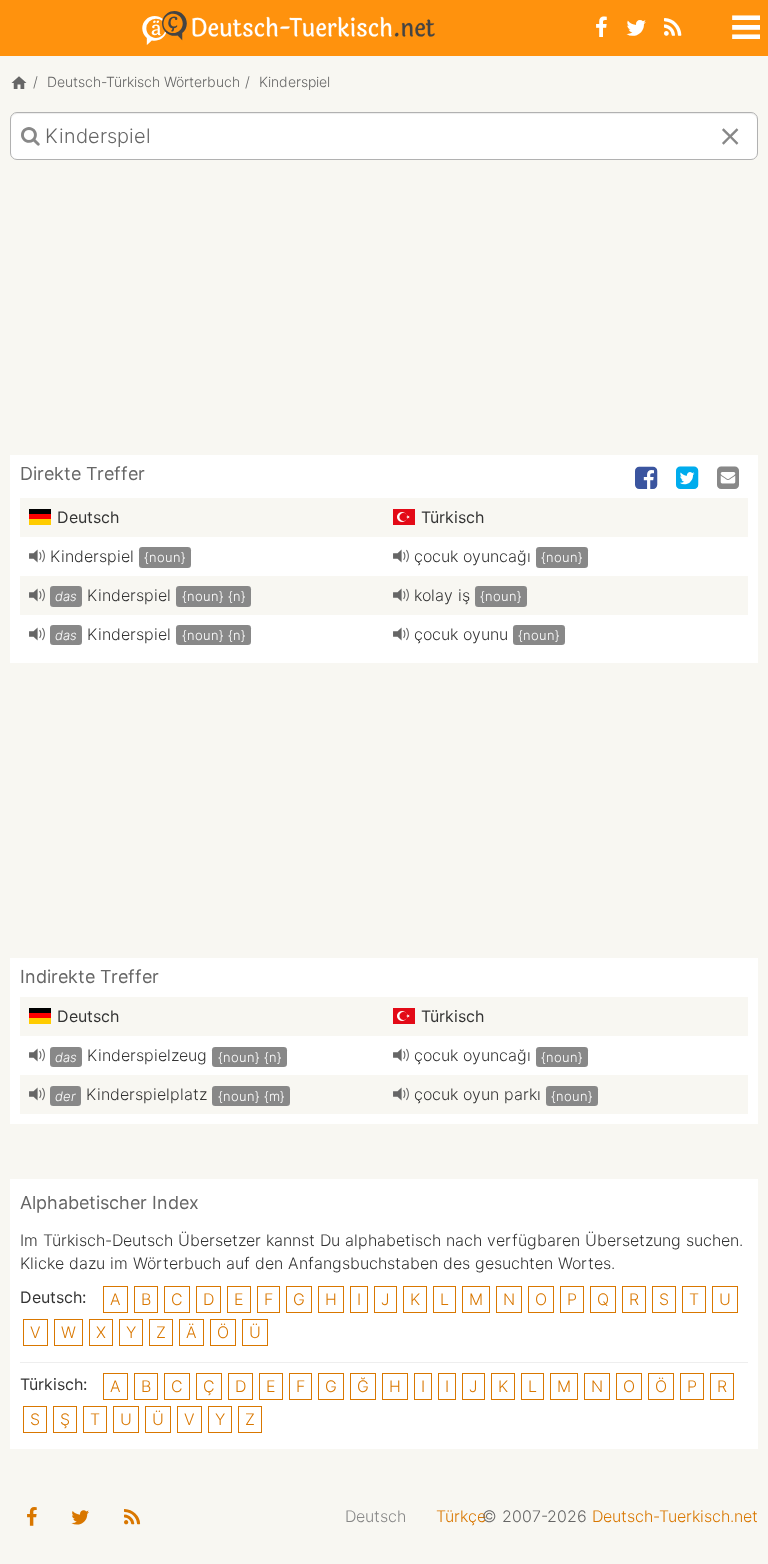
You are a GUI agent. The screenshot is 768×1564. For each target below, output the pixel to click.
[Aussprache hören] (37, 556)
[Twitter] (636, 27)
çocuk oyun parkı (477, 1094)
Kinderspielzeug (147, 1055)
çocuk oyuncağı (472, 556)
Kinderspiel (92, 556)
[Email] (730, 479)
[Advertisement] (384, 315)
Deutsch (375, 1516)
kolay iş (442, 595)
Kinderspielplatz (146, 1094)
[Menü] (744, 24)
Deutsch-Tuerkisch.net (675, 1516)
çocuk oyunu (461, 634)
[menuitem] (375, 1516)
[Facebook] (601, 27)
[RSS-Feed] (672, 27)
